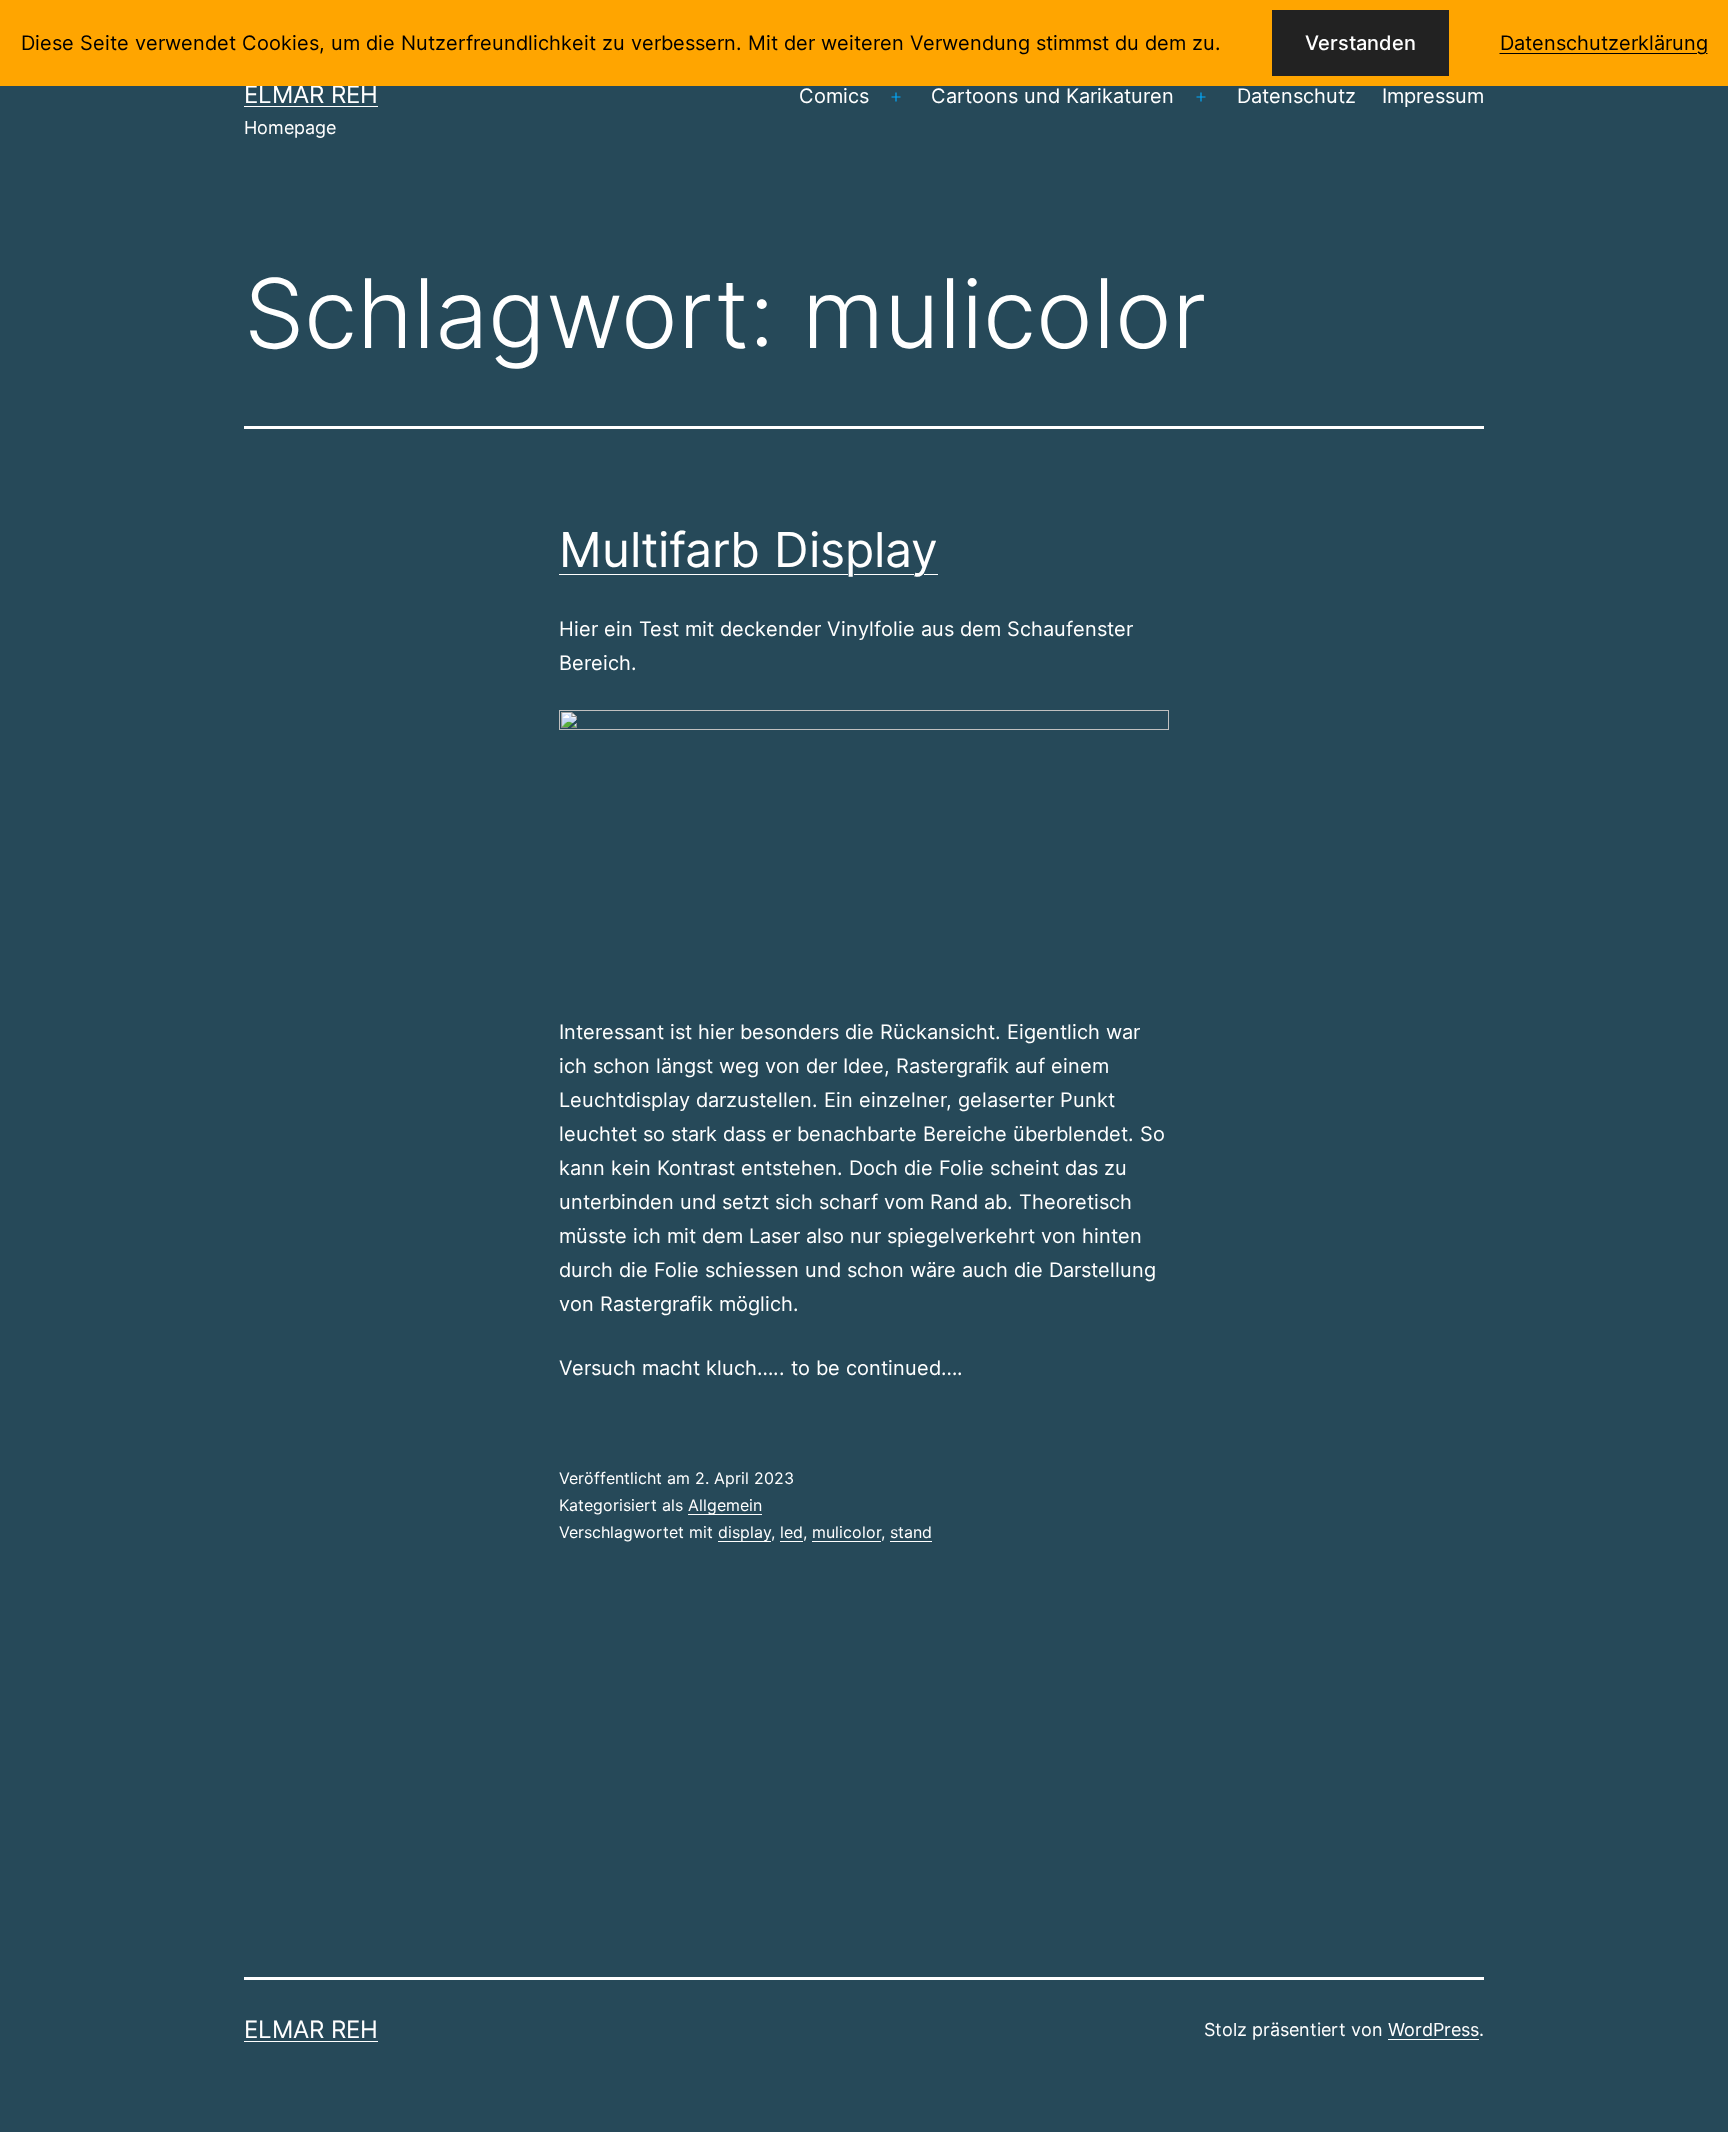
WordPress (1433, 2029)
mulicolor (846, 1532)
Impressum (1433, 96)
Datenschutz (1296, 96)
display (744, 1532)
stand (911, 1532)
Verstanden (1360, 43)
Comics (834, 96)
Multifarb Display (748, 549)
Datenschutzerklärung (1604, 43)
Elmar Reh (311, 94)
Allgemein (725, 1505)
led (791, 1532)
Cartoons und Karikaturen (1052, 96)
